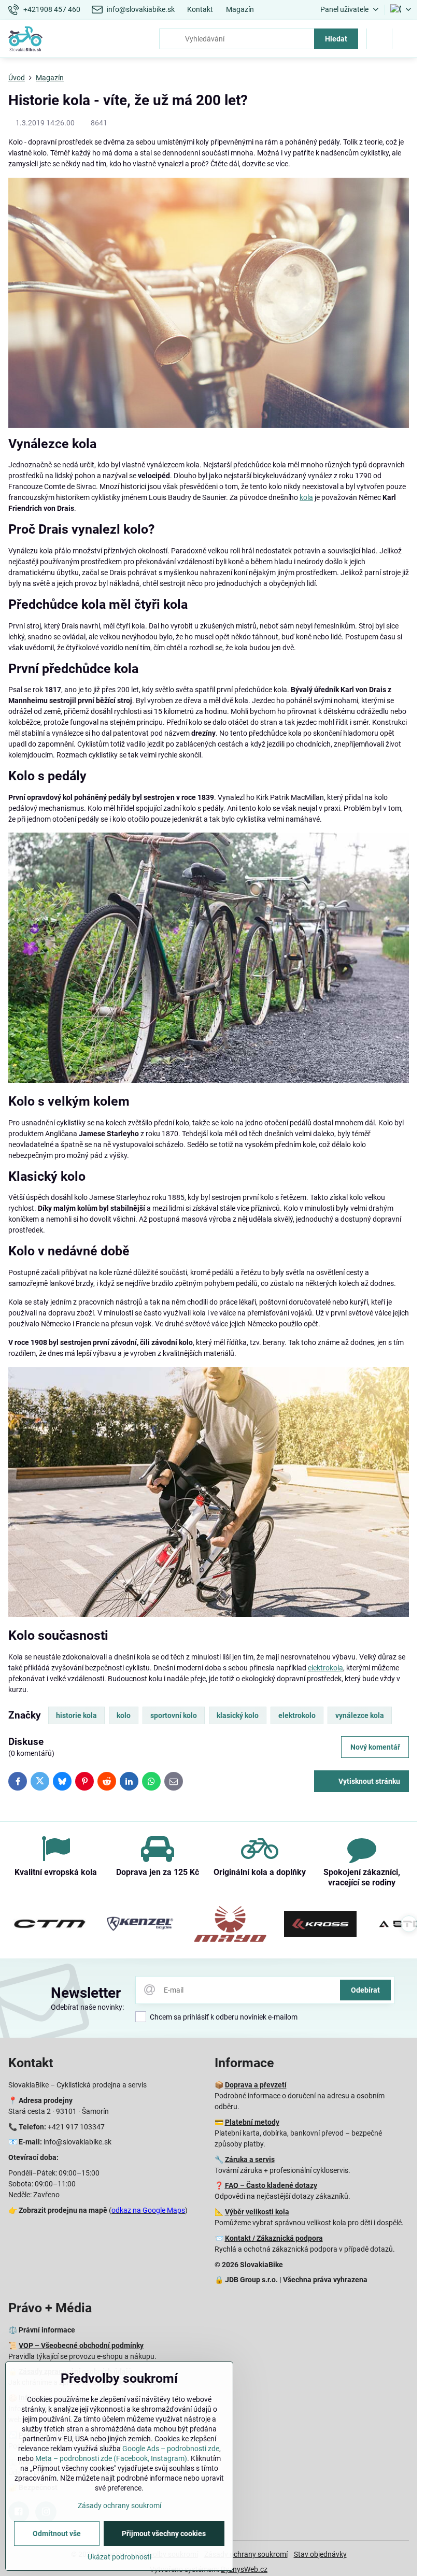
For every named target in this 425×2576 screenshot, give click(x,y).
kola (306, 497)
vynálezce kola (360, 1715)
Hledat (336, 39)
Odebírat (365, 1990)
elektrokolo (297, 1715)
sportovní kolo (174, 1715)
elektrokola (325, 1668)
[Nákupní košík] (379, 39)
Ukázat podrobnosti (119, 2557)
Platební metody (252, 2122)
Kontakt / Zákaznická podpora (274, 2238)
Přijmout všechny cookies (164, 2534)
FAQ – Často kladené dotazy (271, 2185)
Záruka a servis (250, 2159)
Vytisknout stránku (369, 1781)
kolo (124, 1715)
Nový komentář (375, 1747)
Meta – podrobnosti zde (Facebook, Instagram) (111, 2458)
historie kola (76, 1715)
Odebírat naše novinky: (87, 2007)
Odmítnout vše (57, 2534)
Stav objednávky (320, 2554)
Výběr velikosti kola (257, 2212)
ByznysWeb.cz (244, 2569)
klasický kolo (238, 1715)
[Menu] (405, 39)
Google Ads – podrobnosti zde (171, 2449)
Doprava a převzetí (256, 2085)
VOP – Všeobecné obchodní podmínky (81, 2345)
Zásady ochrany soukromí (246, 2554)
